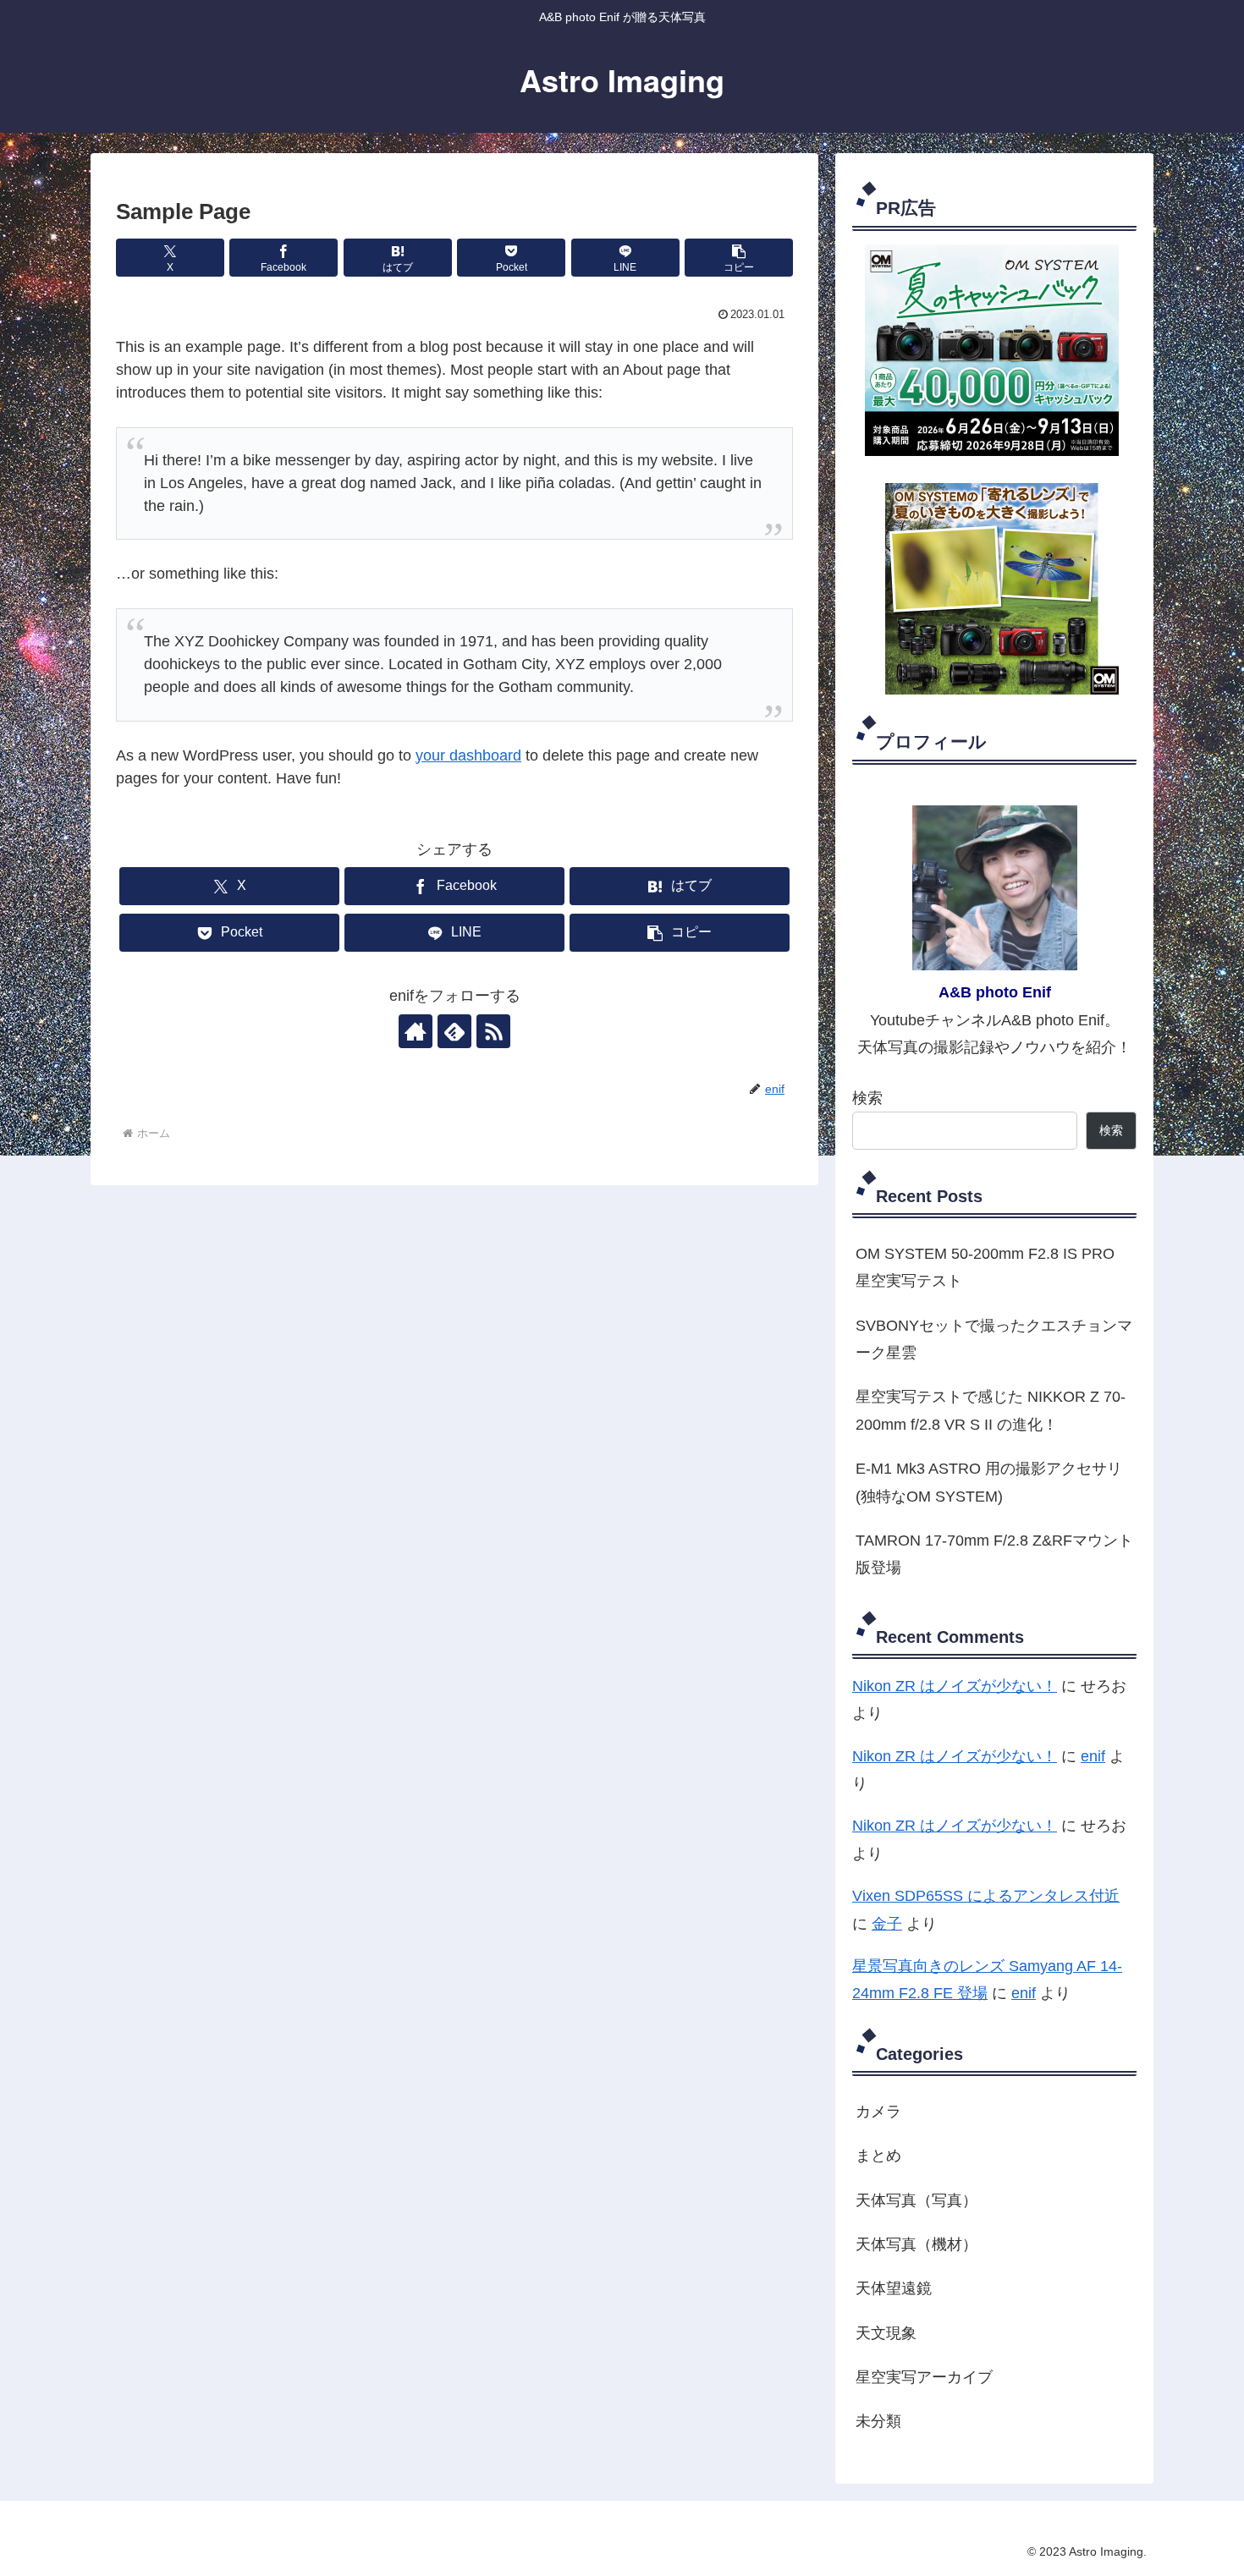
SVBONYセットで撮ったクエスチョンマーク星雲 (994, 1339)
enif (1093, 1756)
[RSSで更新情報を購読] (493, 1031)
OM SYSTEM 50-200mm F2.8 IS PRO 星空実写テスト (985, 1267)
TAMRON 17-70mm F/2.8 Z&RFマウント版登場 (994, 1554)
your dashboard (468, 755)
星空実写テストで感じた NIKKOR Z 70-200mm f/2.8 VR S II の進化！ (991, 1410)
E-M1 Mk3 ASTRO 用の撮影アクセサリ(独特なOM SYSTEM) (989, 1482)
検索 (867, 1098)
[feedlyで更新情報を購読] (454, 1031)
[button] (739, 258)
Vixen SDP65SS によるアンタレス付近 (986, 1896)
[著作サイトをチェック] (416, 1031)
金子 (887, 1924)
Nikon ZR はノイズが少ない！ (955, 1686)
